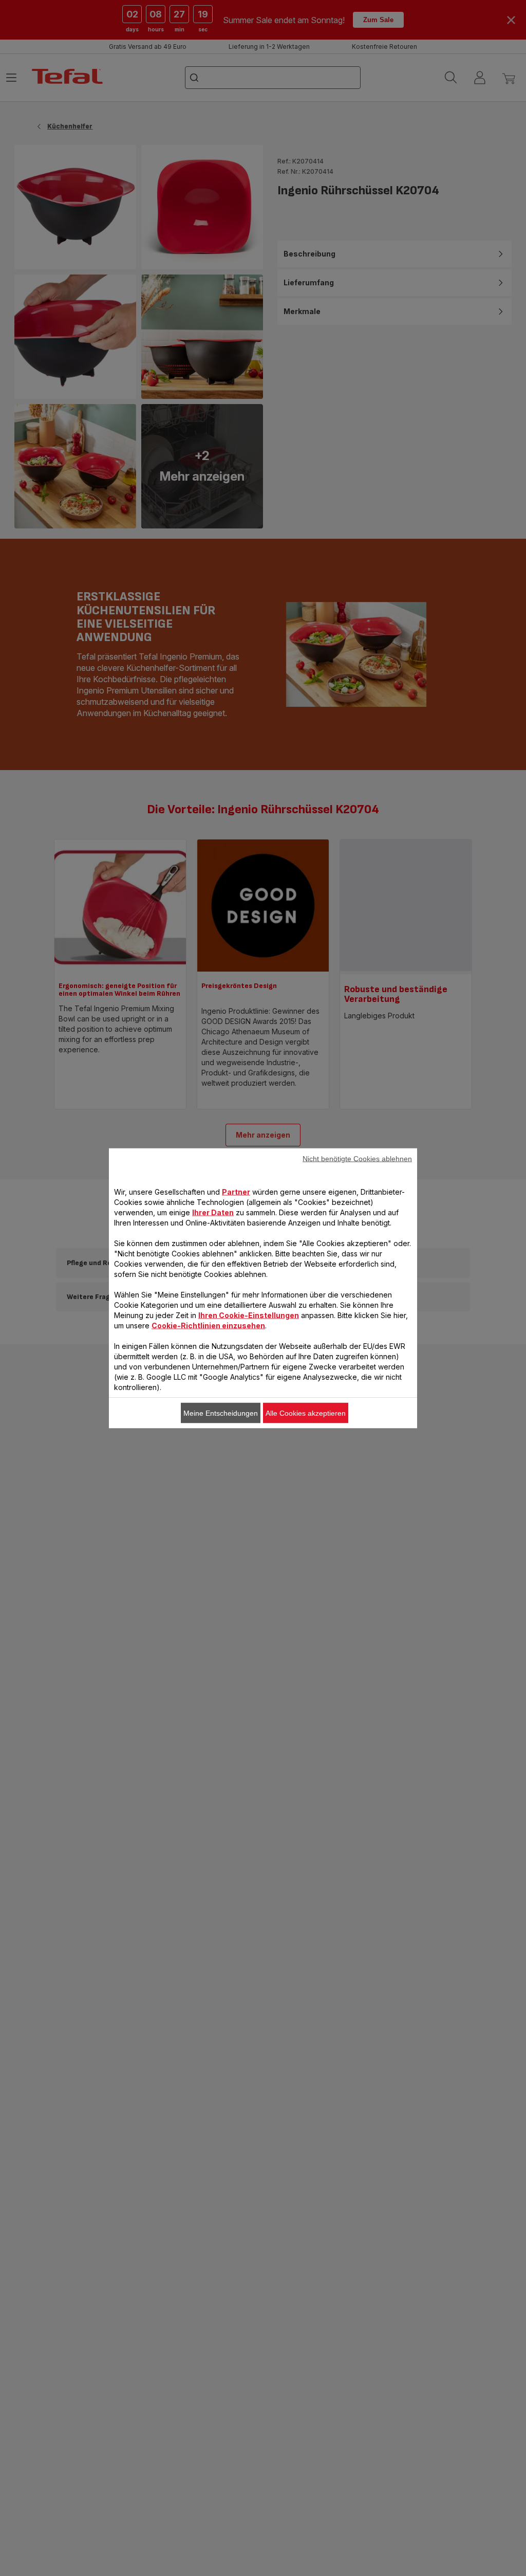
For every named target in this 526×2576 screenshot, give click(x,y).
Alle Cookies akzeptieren (306, 1413)
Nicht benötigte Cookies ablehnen (357, 1158)
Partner (236, 1191)
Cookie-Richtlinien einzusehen (208, 1325)
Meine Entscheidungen (221, 1413)
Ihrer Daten (213, 1212)
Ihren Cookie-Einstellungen (249, 1315)
